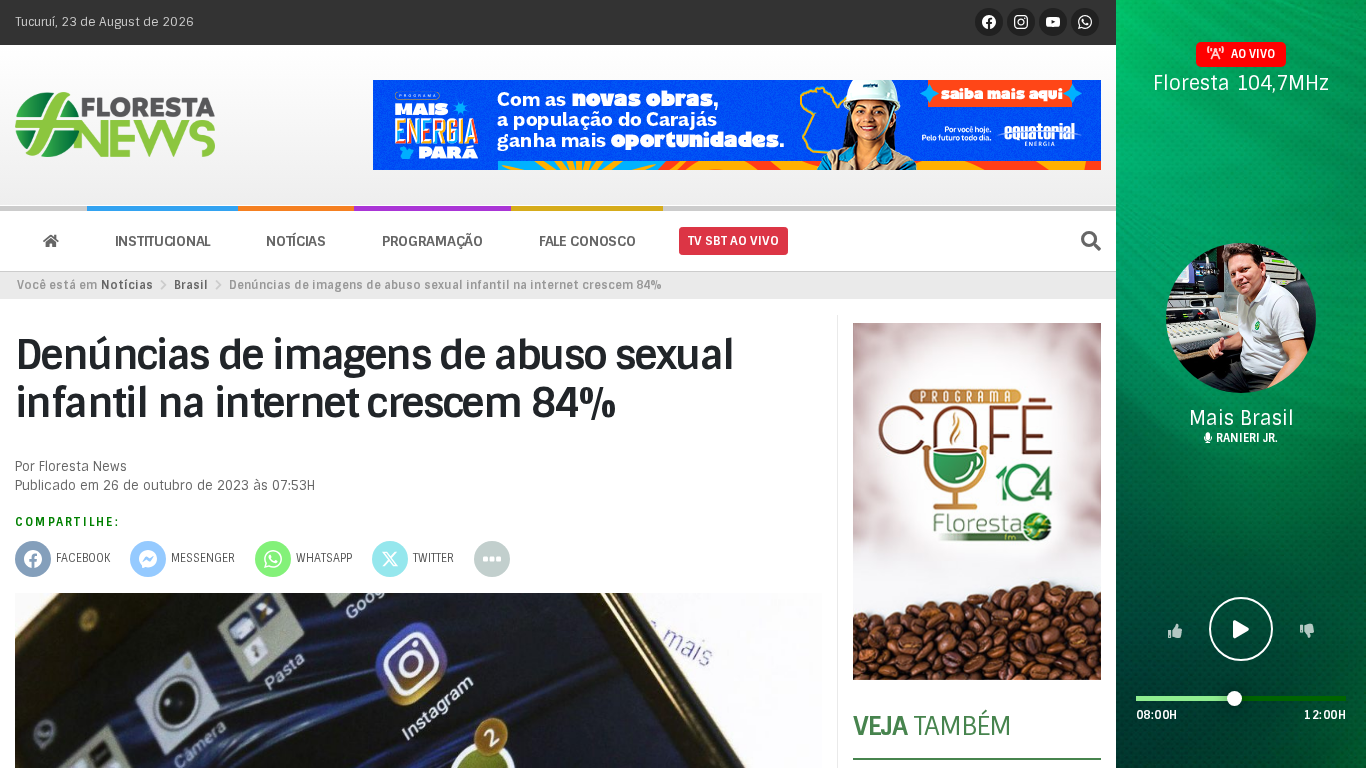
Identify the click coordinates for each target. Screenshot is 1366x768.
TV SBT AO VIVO (733, 241)
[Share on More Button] (492, 559)
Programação (432, 241)
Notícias (296, 241)
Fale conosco (587, 241)
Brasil (191, 285)
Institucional (162, 241)
